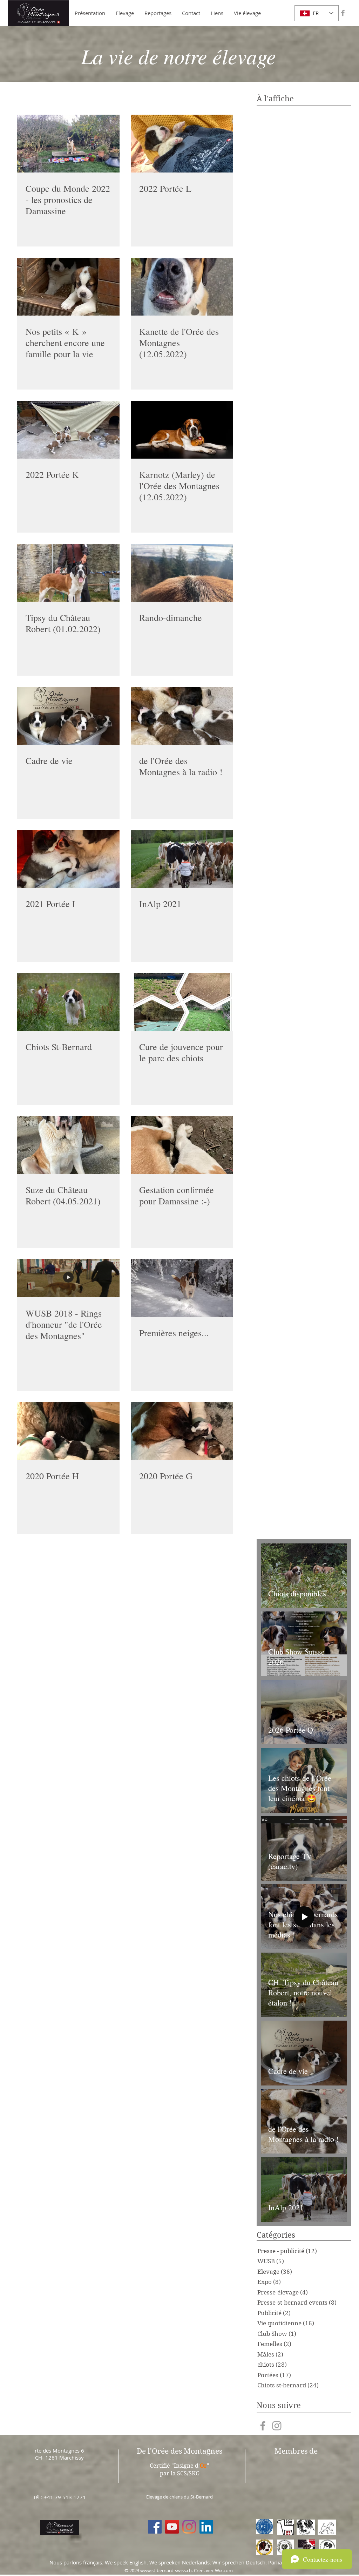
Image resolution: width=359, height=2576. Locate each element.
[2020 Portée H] (68, 1431)
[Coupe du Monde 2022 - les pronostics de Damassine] (68, 144)
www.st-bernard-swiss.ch (166, 2570)
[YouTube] (172, 2527)
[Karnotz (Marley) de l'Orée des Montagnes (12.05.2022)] (182, 430)
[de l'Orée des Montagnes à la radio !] (182, 716)
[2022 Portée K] (68, 430)
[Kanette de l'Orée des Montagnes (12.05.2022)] (182, 287)
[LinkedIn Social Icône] (206, 2527)
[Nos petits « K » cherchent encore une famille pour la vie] (68, 287)
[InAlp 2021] (182, 859)
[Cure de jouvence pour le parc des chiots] (182, 1002)
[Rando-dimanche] (182, 573)
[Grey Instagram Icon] (277, 2426)
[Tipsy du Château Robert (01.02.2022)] (68, 573)
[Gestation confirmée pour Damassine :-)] (182, 1145)
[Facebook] (155, 2527)
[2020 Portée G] (182, 1431)
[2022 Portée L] (182, 144)
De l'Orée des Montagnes (179, 2451)
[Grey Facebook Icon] (343, 13)
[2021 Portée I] (68, 859)
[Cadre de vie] (68, 716)
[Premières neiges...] (182, 1288)
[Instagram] (189, 2527)
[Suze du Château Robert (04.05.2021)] (68, 1145)
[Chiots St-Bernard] (68, 1002)
